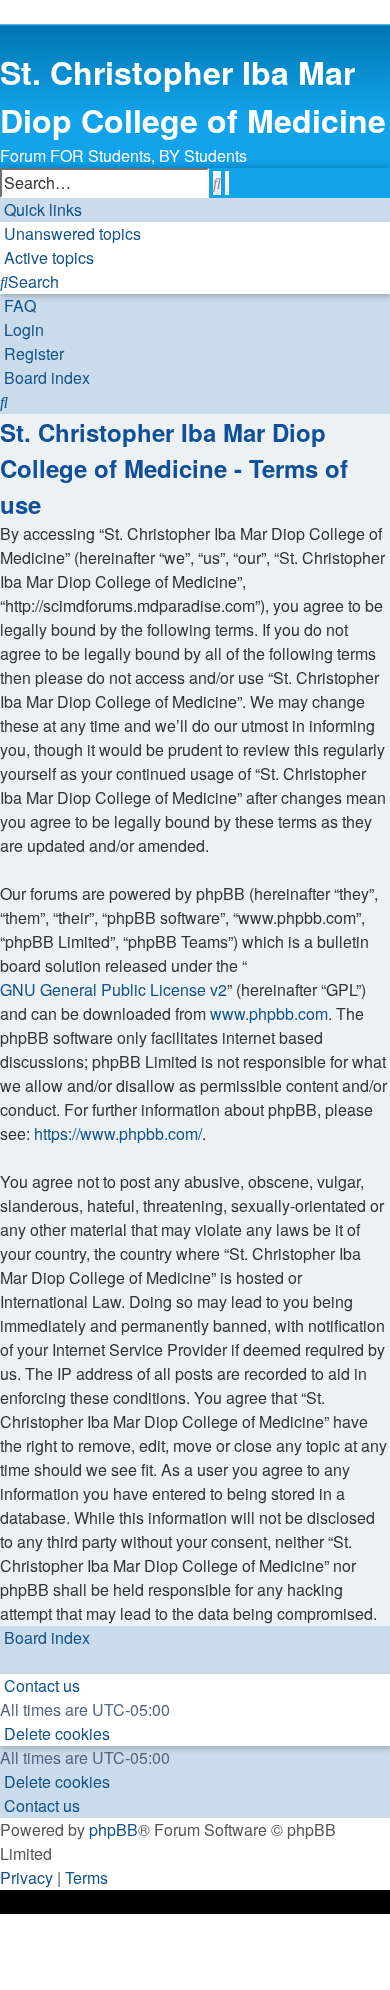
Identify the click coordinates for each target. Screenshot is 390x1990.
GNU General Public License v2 (113, 989)
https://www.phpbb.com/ (118, 1133)
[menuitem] (70, 234)
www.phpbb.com (269, 1013)
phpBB (113, 1829)
